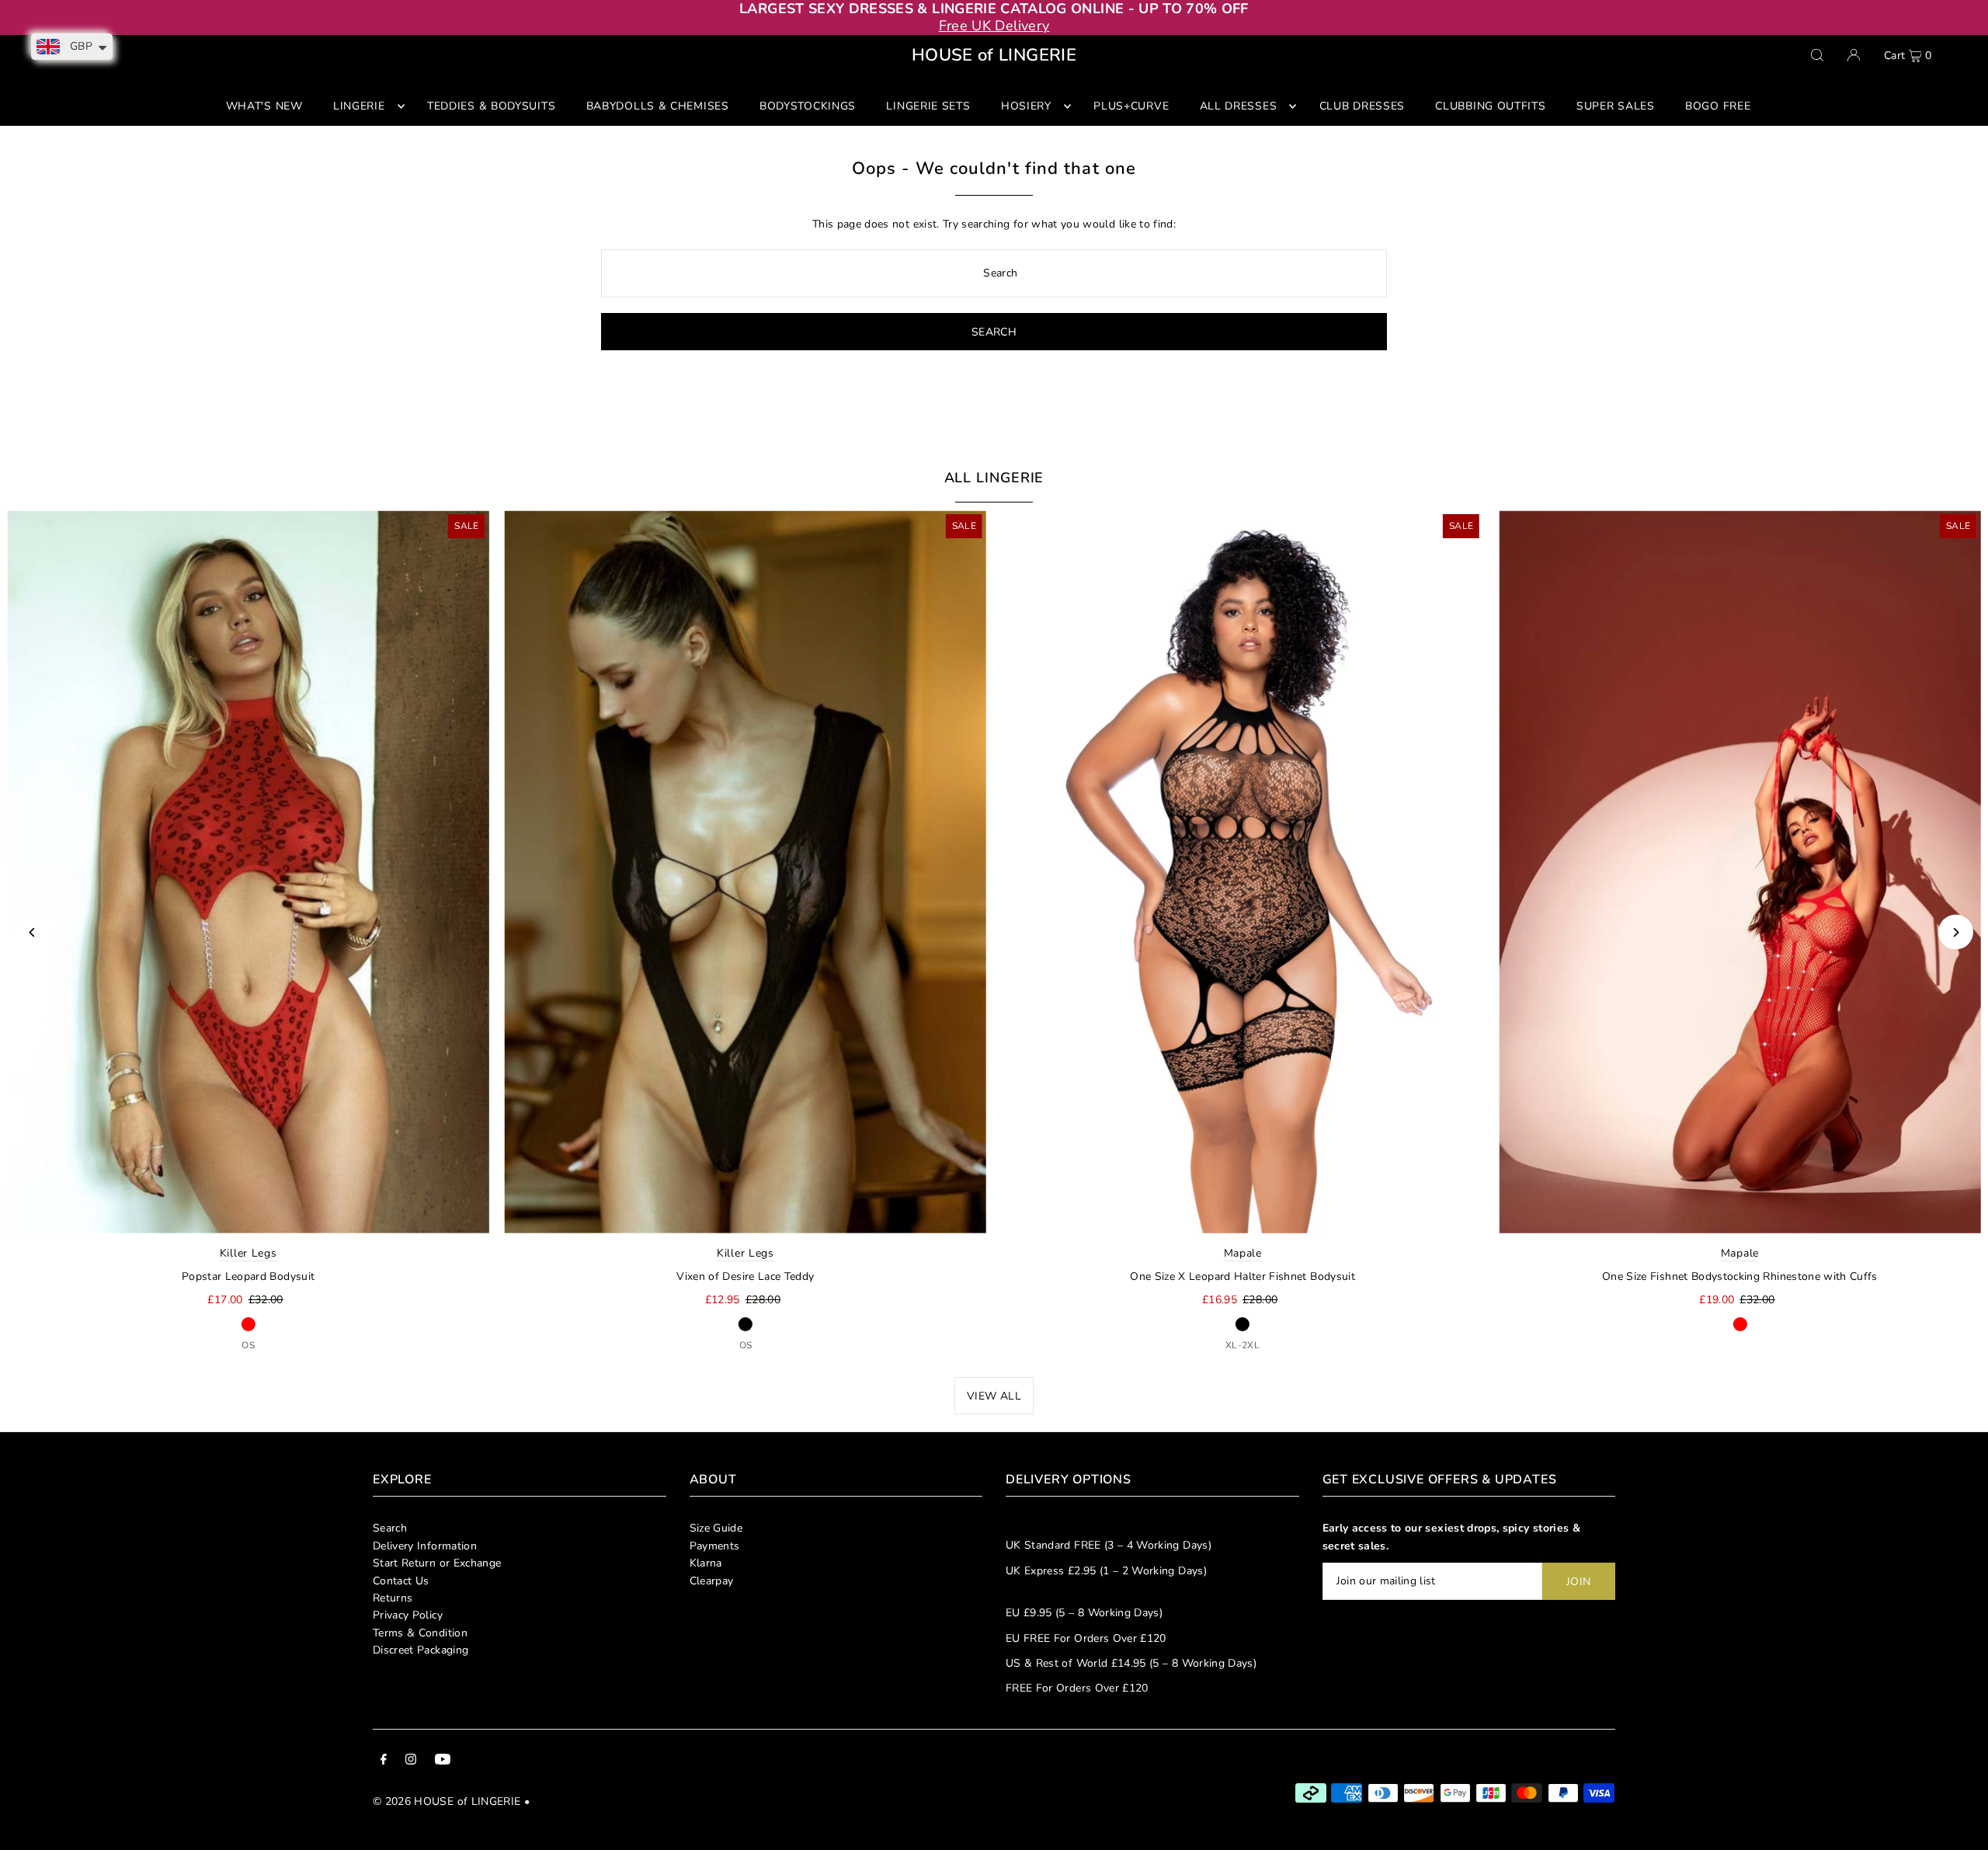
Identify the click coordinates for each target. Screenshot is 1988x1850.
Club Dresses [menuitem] (1362, 106)
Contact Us (401, 1581)
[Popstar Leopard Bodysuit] (248, 871)
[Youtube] (443, 1761)
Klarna (706, 1563)
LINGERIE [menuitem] (359, 106)
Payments (715, 1546)
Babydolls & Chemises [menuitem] (658, 106)
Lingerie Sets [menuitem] (928, 106)
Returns (393, 1598)
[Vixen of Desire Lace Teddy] (745, 871)
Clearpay (712, 1581)
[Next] (1956, 932)
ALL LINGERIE (994, 478)
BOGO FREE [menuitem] (1718, 106)
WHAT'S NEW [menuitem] (264, 106)
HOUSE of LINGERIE (994, 55)
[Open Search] (1817, 55)
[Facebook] (384, 1761)
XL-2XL (1242, 1345)
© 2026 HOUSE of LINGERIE (447, 1801)
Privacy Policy (408, 1615)
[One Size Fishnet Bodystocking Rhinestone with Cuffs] (1739, 871)
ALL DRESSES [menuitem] (1239, 106)
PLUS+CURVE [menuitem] (1131, 106)
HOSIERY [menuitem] (1026, 106)
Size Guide (716, 1528)
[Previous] (32, 932)
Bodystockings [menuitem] (808, 106)
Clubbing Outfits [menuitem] (1490, 106)
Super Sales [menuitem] (1616, 106)
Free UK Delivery (994, 26)
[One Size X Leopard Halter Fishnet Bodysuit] (1242, 871)
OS (248, 1345)
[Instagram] (411, 1761)
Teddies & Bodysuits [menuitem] (491, 106)
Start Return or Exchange (437, 1563)
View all (994, 1396)
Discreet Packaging (421, 1650)
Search (390, 1528)
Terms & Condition (420, 1633)
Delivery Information (425, 1546)
